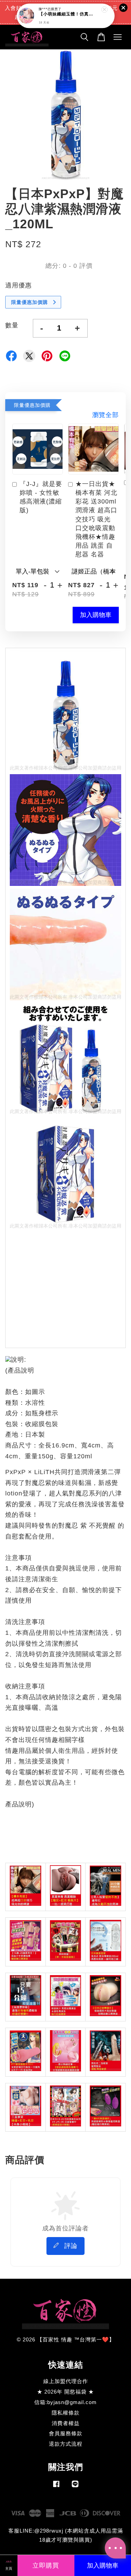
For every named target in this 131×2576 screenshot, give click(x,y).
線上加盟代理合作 (66, 2381)
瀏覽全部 (105, 415)
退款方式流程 (66, 2444)
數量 (12, 325)
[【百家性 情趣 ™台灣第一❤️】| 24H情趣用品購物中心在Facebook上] (56, 2487)
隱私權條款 (66, 2413)
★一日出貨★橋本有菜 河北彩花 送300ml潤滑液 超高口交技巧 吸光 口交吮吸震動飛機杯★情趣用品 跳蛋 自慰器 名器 (96, 519)
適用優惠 (19, 285)
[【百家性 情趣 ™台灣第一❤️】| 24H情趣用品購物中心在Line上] (75, 2487)
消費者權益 (66, 2423)
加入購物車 (96, 615)
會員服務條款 (66, 2433)
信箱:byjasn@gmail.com (65, 2402)
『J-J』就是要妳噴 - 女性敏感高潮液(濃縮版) (41, 497)
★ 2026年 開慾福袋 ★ (65, 2392)
